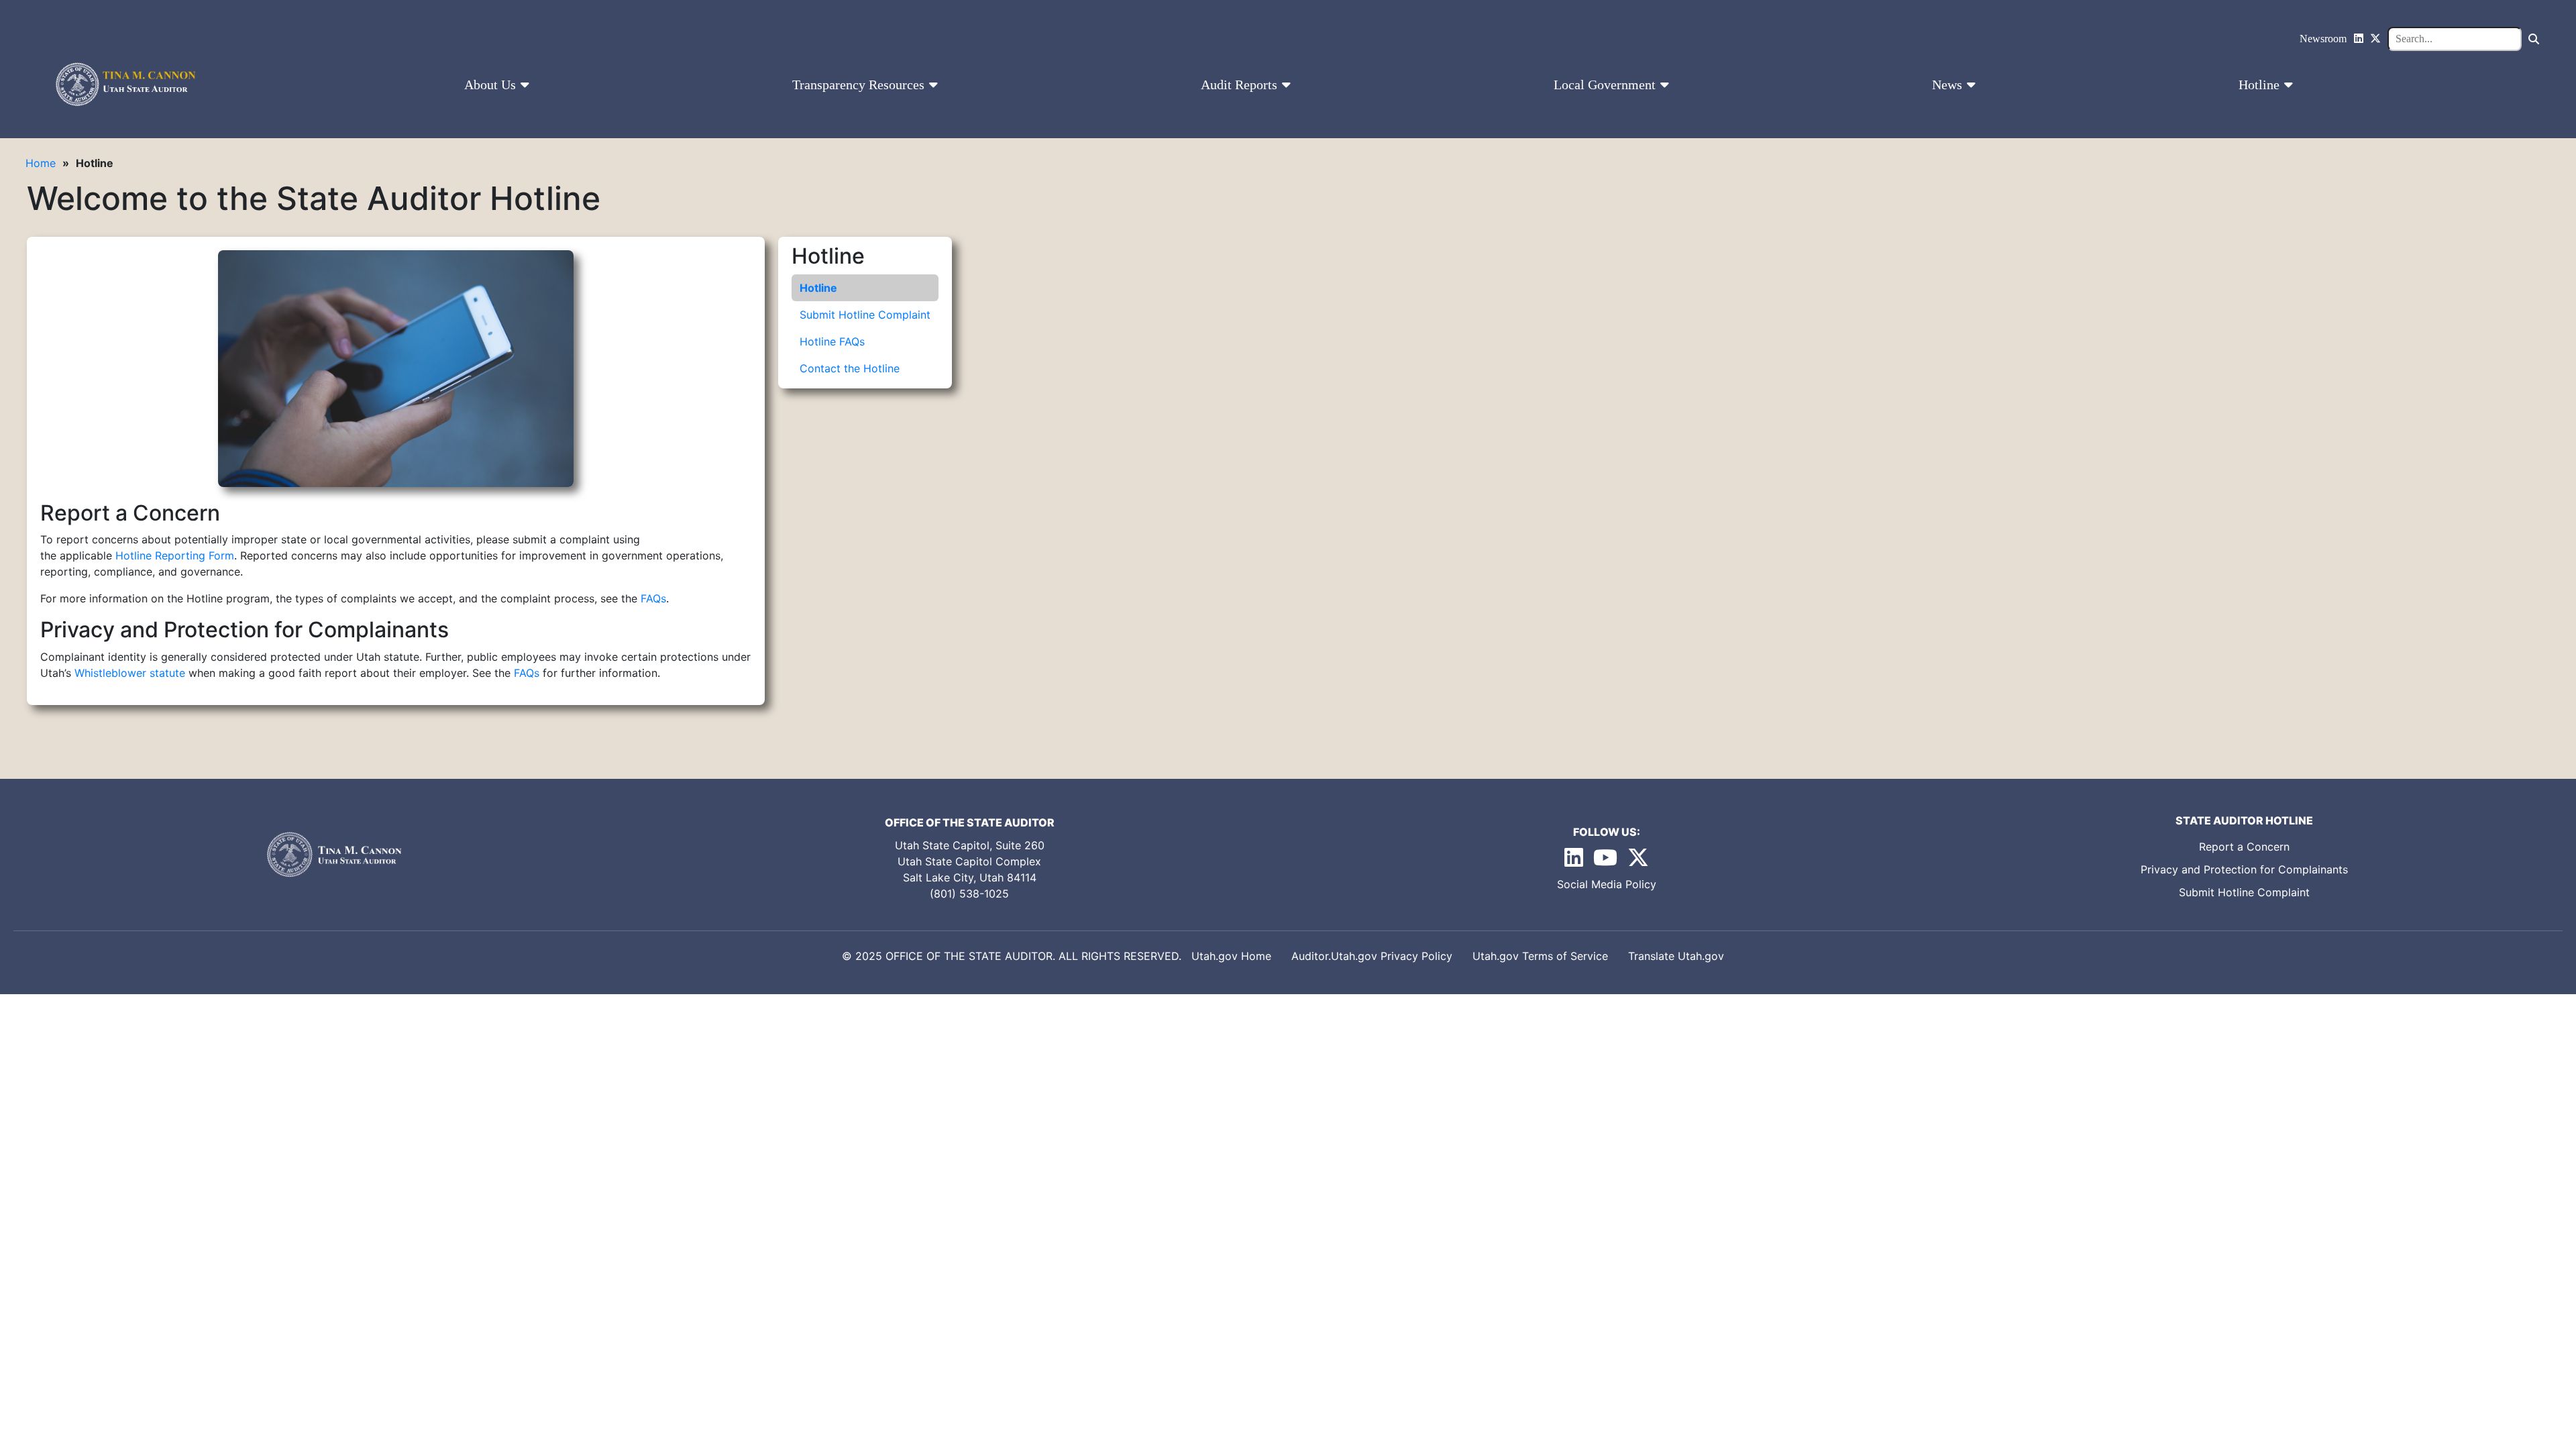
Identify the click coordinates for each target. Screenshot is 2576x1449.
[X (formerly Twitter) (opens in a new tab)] (1638, 861)
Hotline (2261, 85)
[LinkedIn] (2359, 39)
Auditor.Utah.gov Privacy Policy (1372, 956)
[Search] (2534, 39)
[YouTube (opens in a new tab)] (1607, 861)
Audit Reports (1241, 85)
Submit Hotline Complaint (865, 315)
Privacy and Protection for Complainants (2244, 869)
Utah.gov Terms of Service (1540, 956)
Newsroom (2323, 39)
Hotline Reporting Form (175, 555)
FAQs (653, 598)
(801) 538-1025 (969, 894)
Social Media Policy (1607, 884)
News (1949, 85)
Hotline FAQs (832, 341)
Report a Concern (2244, 847)
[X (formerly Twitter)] (2375, 39)
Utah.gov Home (1231, 956)
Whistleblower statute (130, 673)
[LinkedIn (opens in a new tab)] (1575, 861)
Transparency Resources (860, 85)
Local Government (1606, 85)
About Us (492, 85)
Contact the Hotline (850, 368)
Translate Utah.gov (1676, 956)
